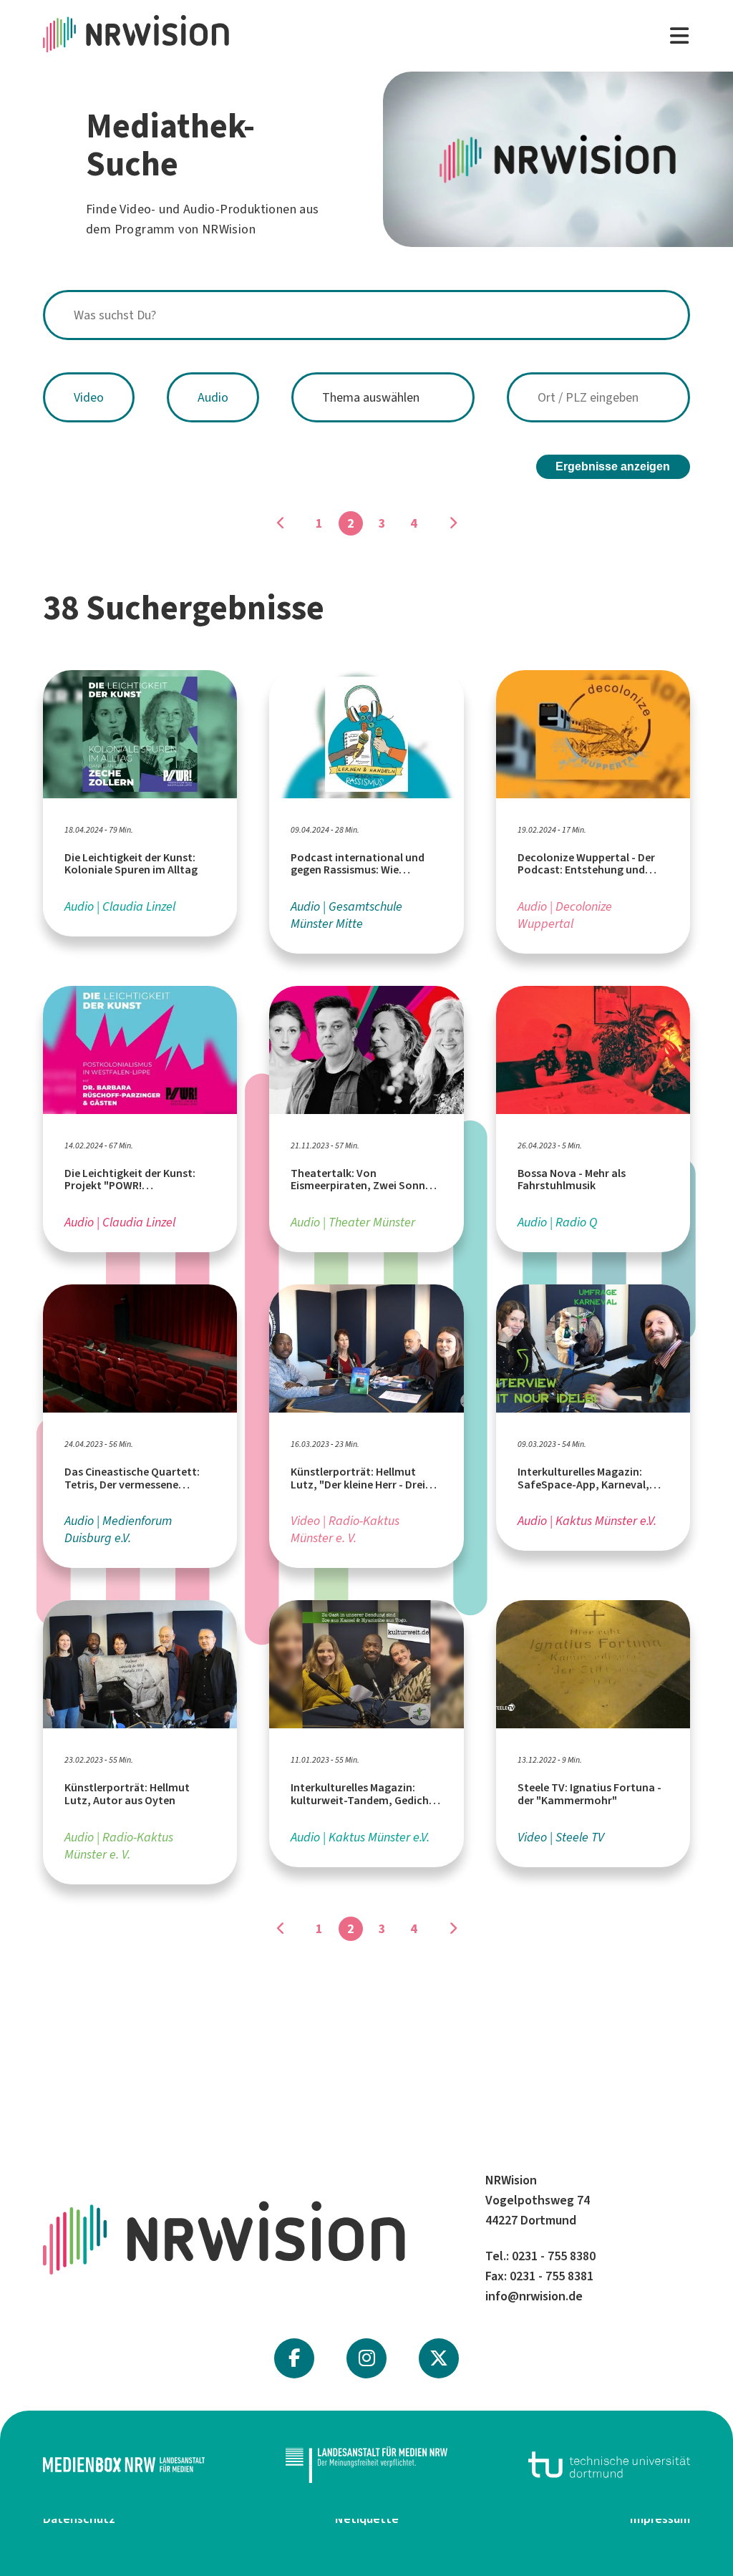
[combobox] (366, 315)
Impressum (660, 2519)
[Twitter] (439, 2358)
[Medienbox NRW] (124, 2465)
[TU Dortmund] (609, 2465)
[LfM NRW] (366, 2465)
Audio (213, 397)
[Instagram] (367, 2358)
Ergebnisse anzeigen (613, 466)
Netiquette (367, 2519)
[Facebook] (294, 2358)
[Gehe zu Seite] (281, 523)
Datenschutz (79, 2519)
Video (89, 397)
